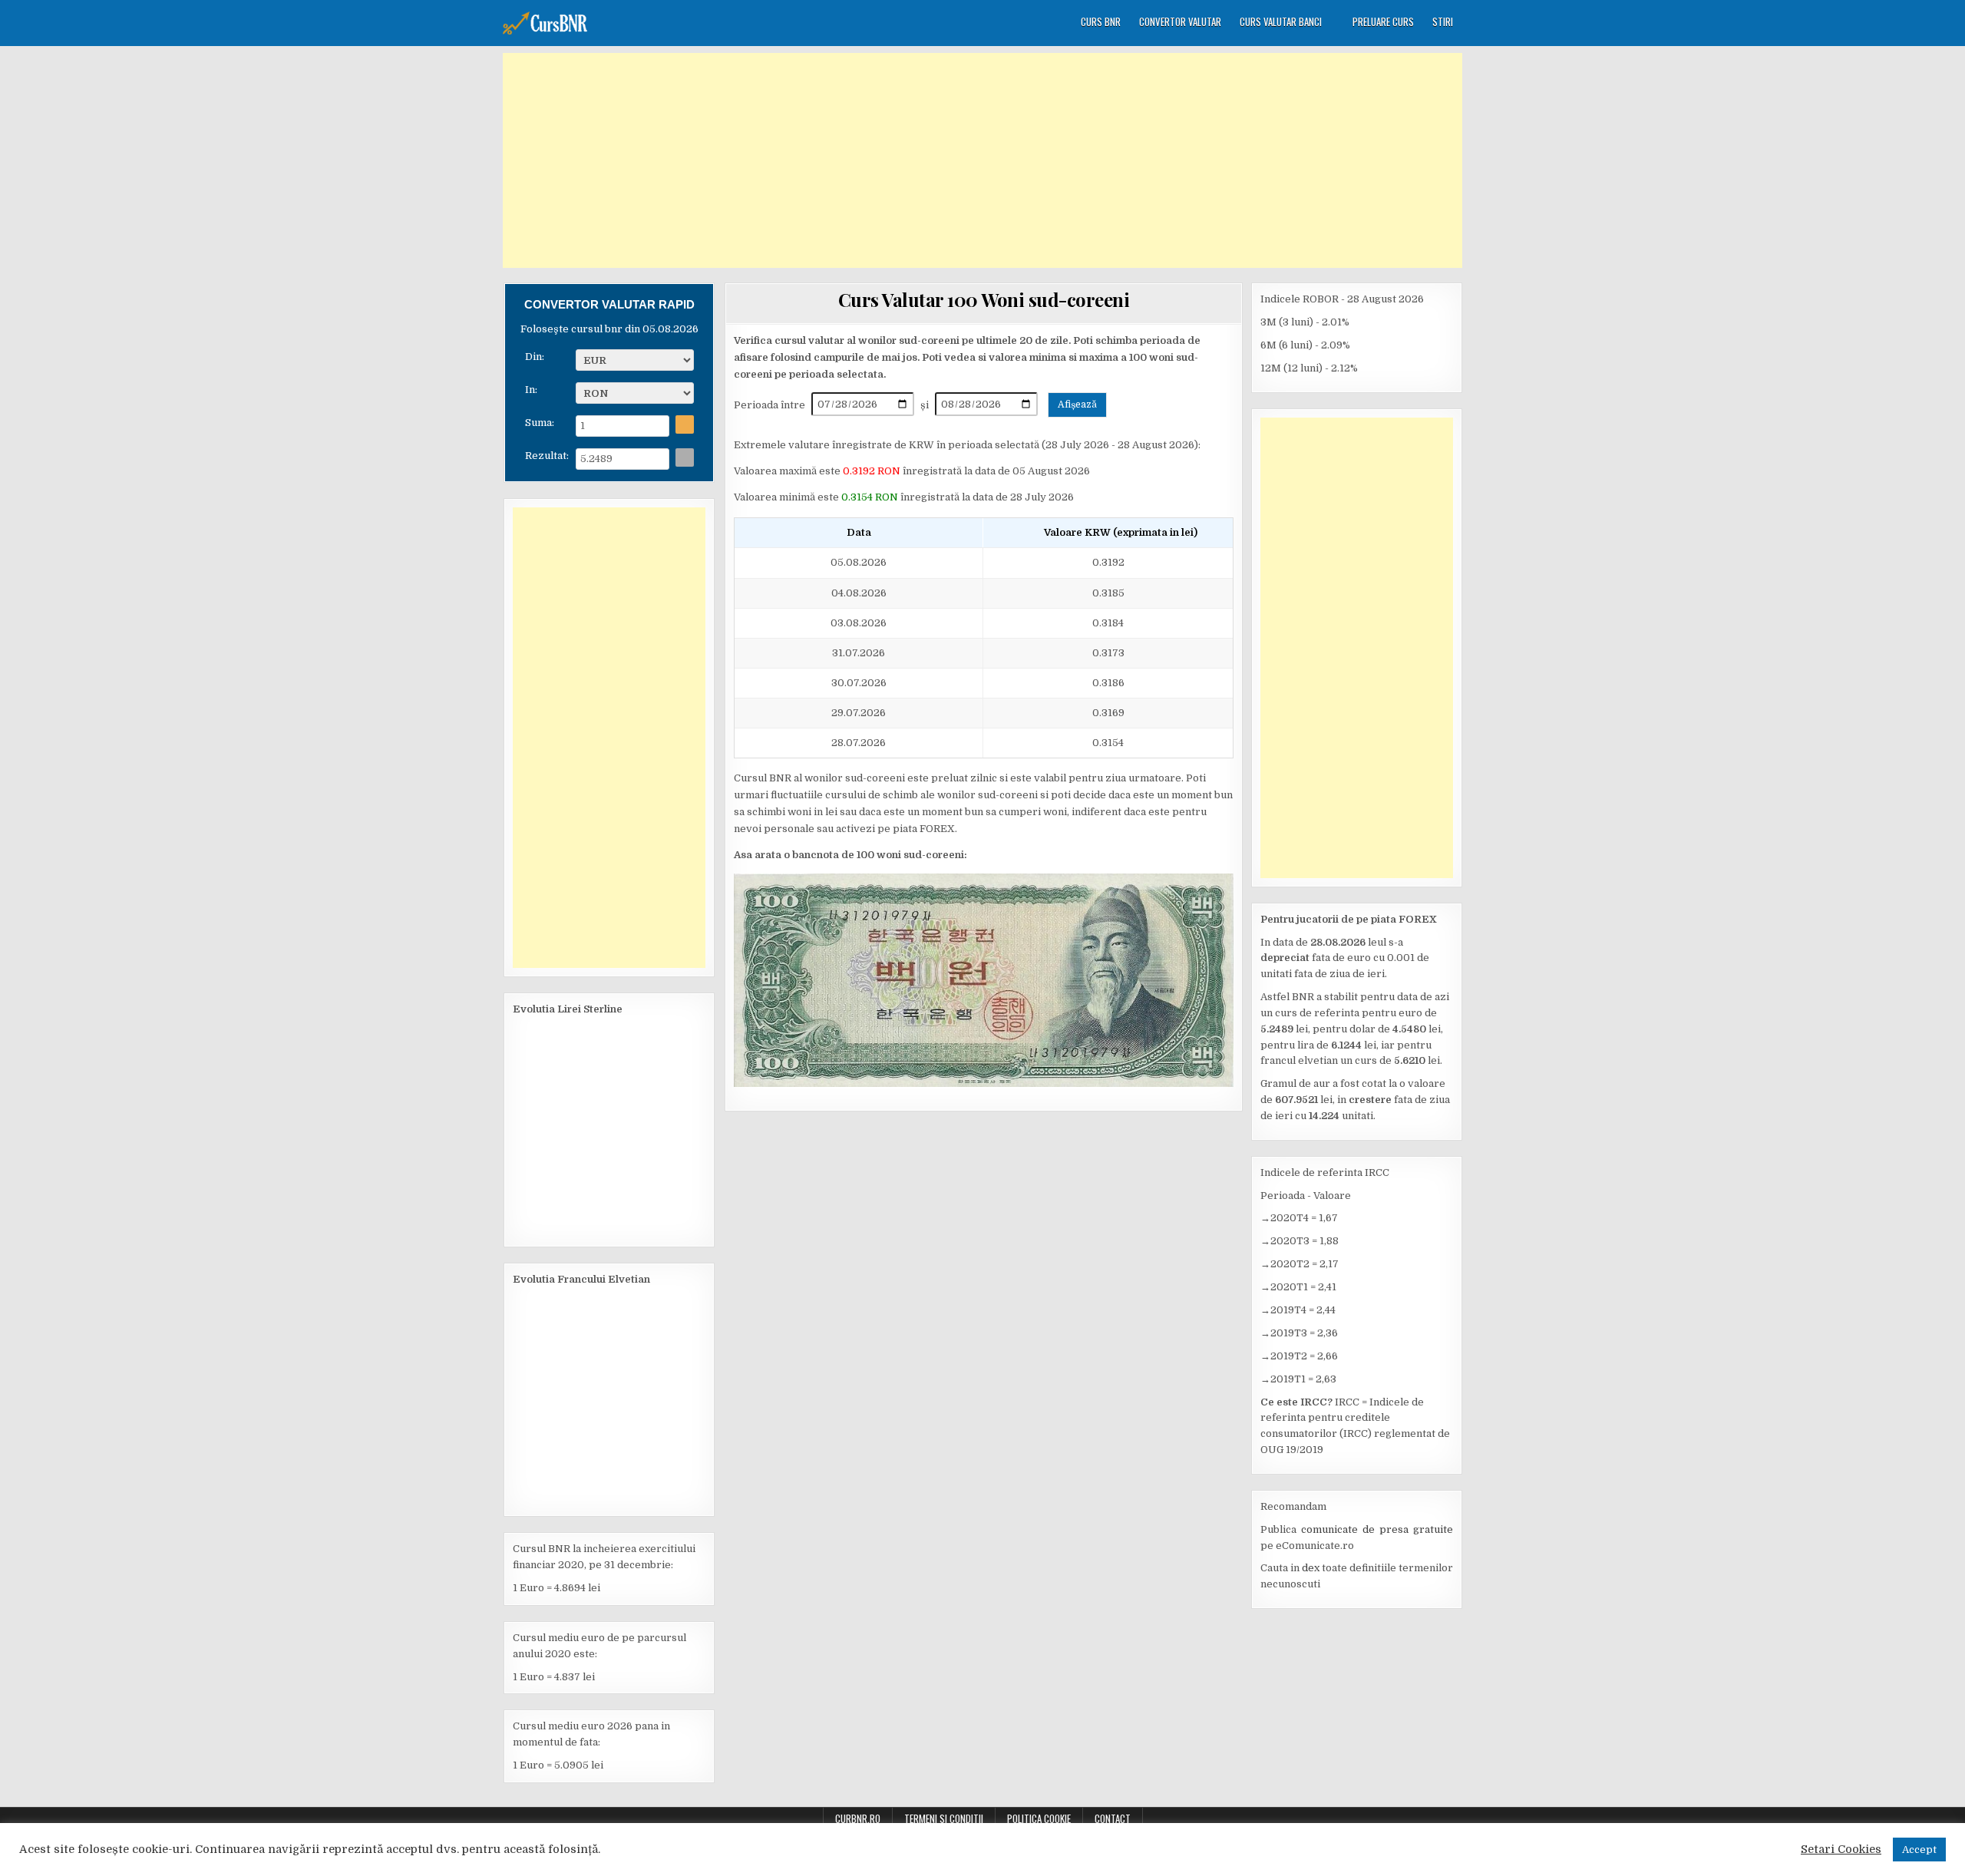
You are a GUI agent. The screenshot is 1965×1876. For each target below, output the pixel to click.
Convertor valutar (1180, 21)
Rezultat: (547, 454)
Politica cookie (1039, 1818)
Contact (1113, 1818)
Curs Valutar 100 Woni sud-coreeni (984, 299)
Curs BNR (1101, 21)
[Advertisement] (982, 160)
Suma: (540, 421)
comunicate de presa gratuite (1377, 1529)
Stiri (1443, 21)
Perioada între (771, 404)
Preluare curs (1383, 21)
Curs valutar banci (1281, 21)
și (926, 404)
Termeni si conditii (944, 1818)
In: (531, 388)
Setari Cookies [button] (1841, 1850)
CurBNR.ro (858, 1818)
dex (1311, 1568)
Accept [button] (1919, 1850)
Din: (535, 355)
